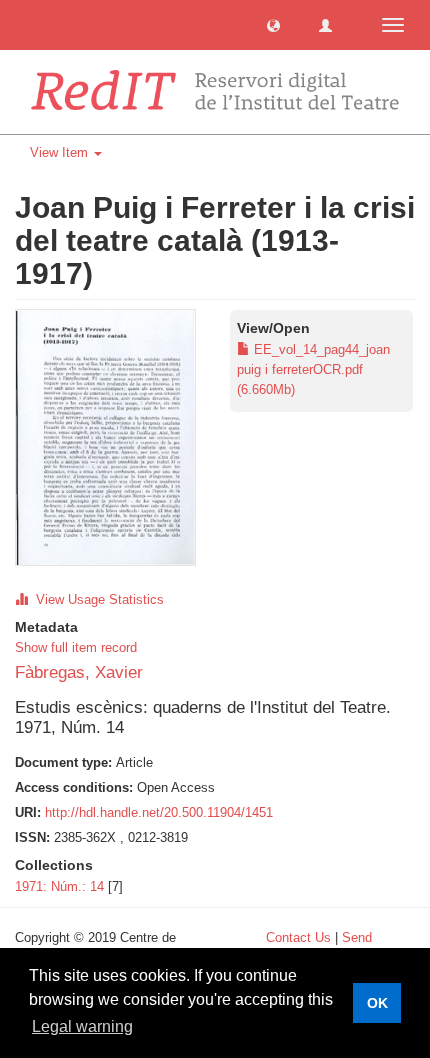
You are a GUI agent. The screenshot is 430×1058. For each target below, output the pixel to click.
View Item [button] (61, 152)
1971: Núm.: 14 (59, 886)
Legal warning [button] (82, 1026)
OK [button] (377, 1003)
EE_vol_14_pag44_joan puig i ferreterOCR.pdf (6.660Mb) (313, 369)
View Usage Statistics (96, 599)
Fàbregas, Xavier (79, 672)
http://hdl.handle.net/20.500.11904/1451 (159, 812)
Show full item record (76, 647)
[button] (273, 24)
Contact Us (298, 937)
